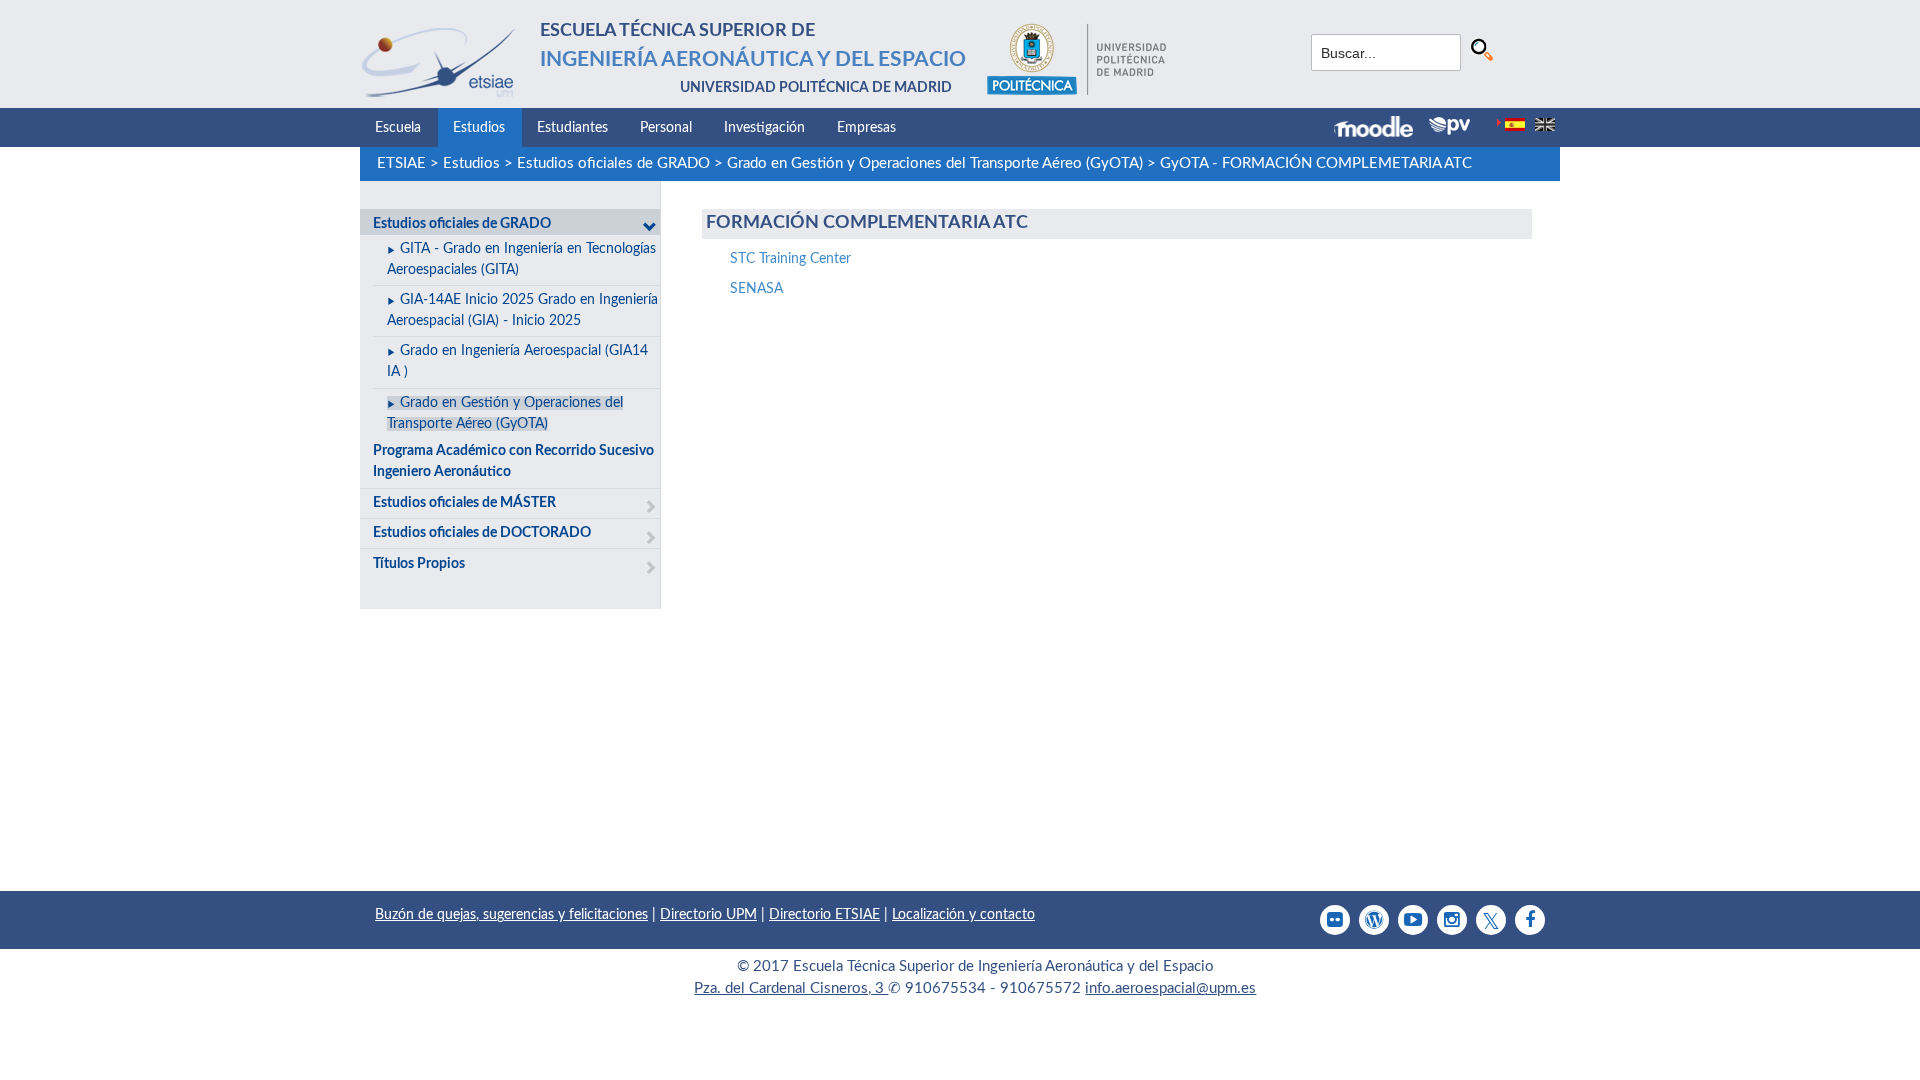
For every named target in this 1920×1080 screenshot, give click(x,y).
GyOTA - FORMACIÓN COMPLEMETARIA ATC (1316, 163)
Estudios (479, 128)
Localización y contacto (963, 915)
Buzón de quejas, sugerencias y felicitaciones (511, 915)
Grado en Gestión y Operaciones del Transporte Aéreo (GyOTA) (935, 163)
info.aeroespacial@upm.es (1170, 988)
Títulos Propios (419, 564)
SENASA (756, 289)
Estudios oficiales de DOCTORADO (482, 533)
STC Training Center (790, 259)
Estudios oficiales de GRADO (613, 163)
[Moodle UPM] (1381, 129)
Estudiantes (572, 128)
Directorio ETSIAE (824, 915)
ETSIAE (401, 163)
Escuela (398, 128)
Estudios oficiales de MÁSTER (464, 503)
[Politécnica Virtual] (1449, 126)
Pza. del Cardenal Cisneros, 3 (791, 988)
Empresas (866, 128)
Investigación (764, 128)
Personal (666, 128)
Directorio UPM (708, 915)
